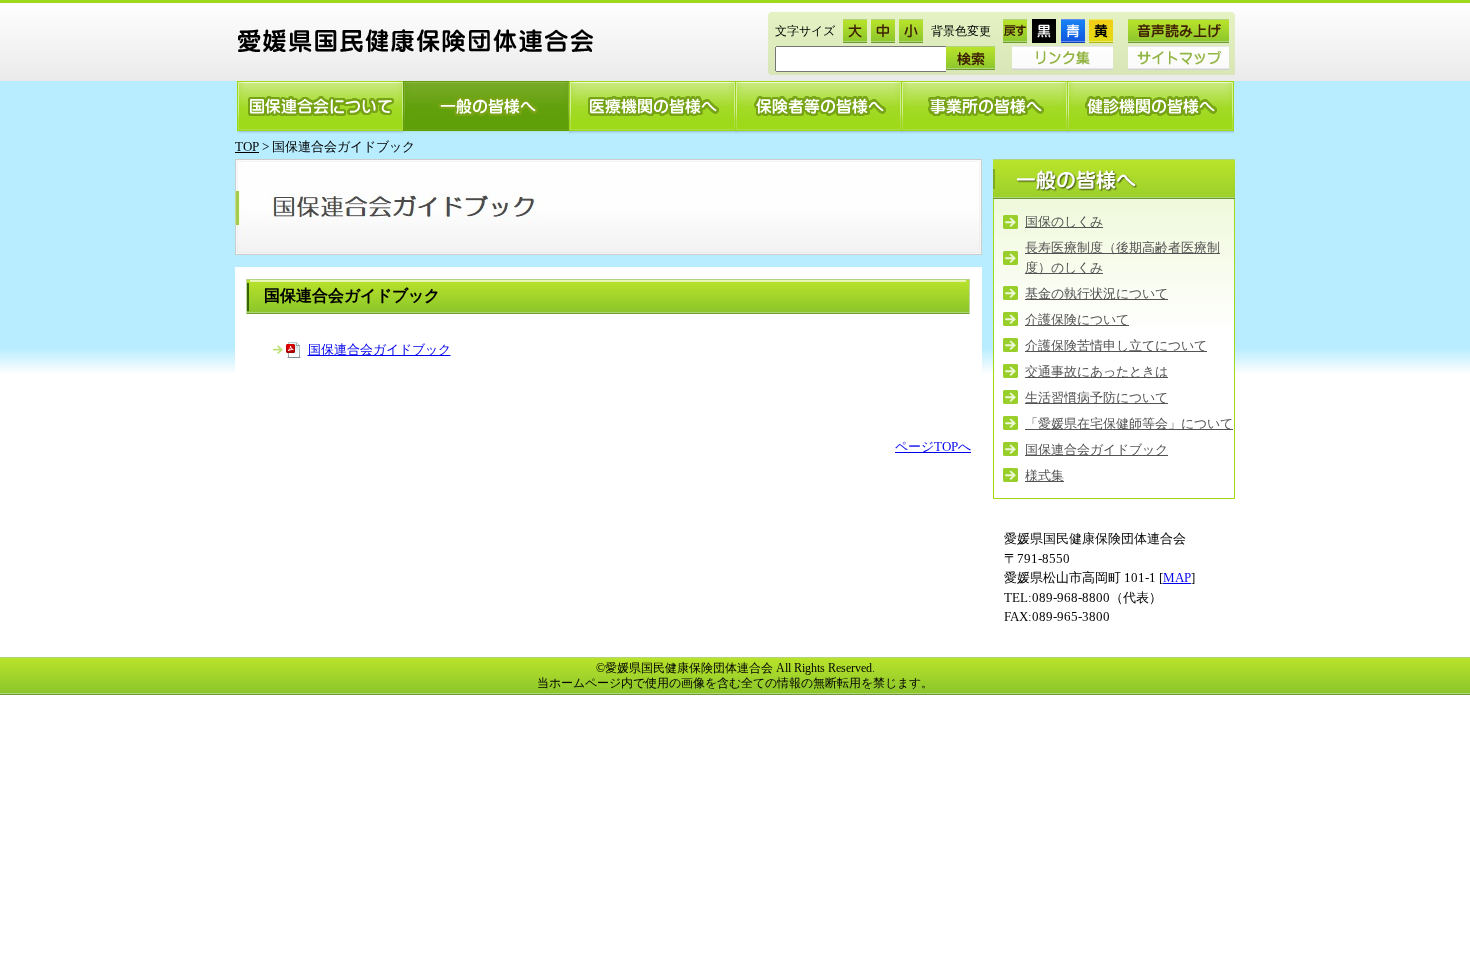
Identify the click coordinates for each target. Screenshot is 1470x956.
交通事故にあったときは (1096, 371)
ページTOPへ (933, 446)
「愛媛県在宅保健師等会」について (1129, 423)
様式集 (1044, 475)
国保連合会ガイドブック (379, 349)
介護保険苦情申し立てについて (1116, 345)
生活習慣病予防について (1096, 397)
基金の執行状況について (1096, 293)
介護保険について (1077, 319)
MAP (1177, 577)
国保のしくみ (1064, 221)
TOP (247, 146)
